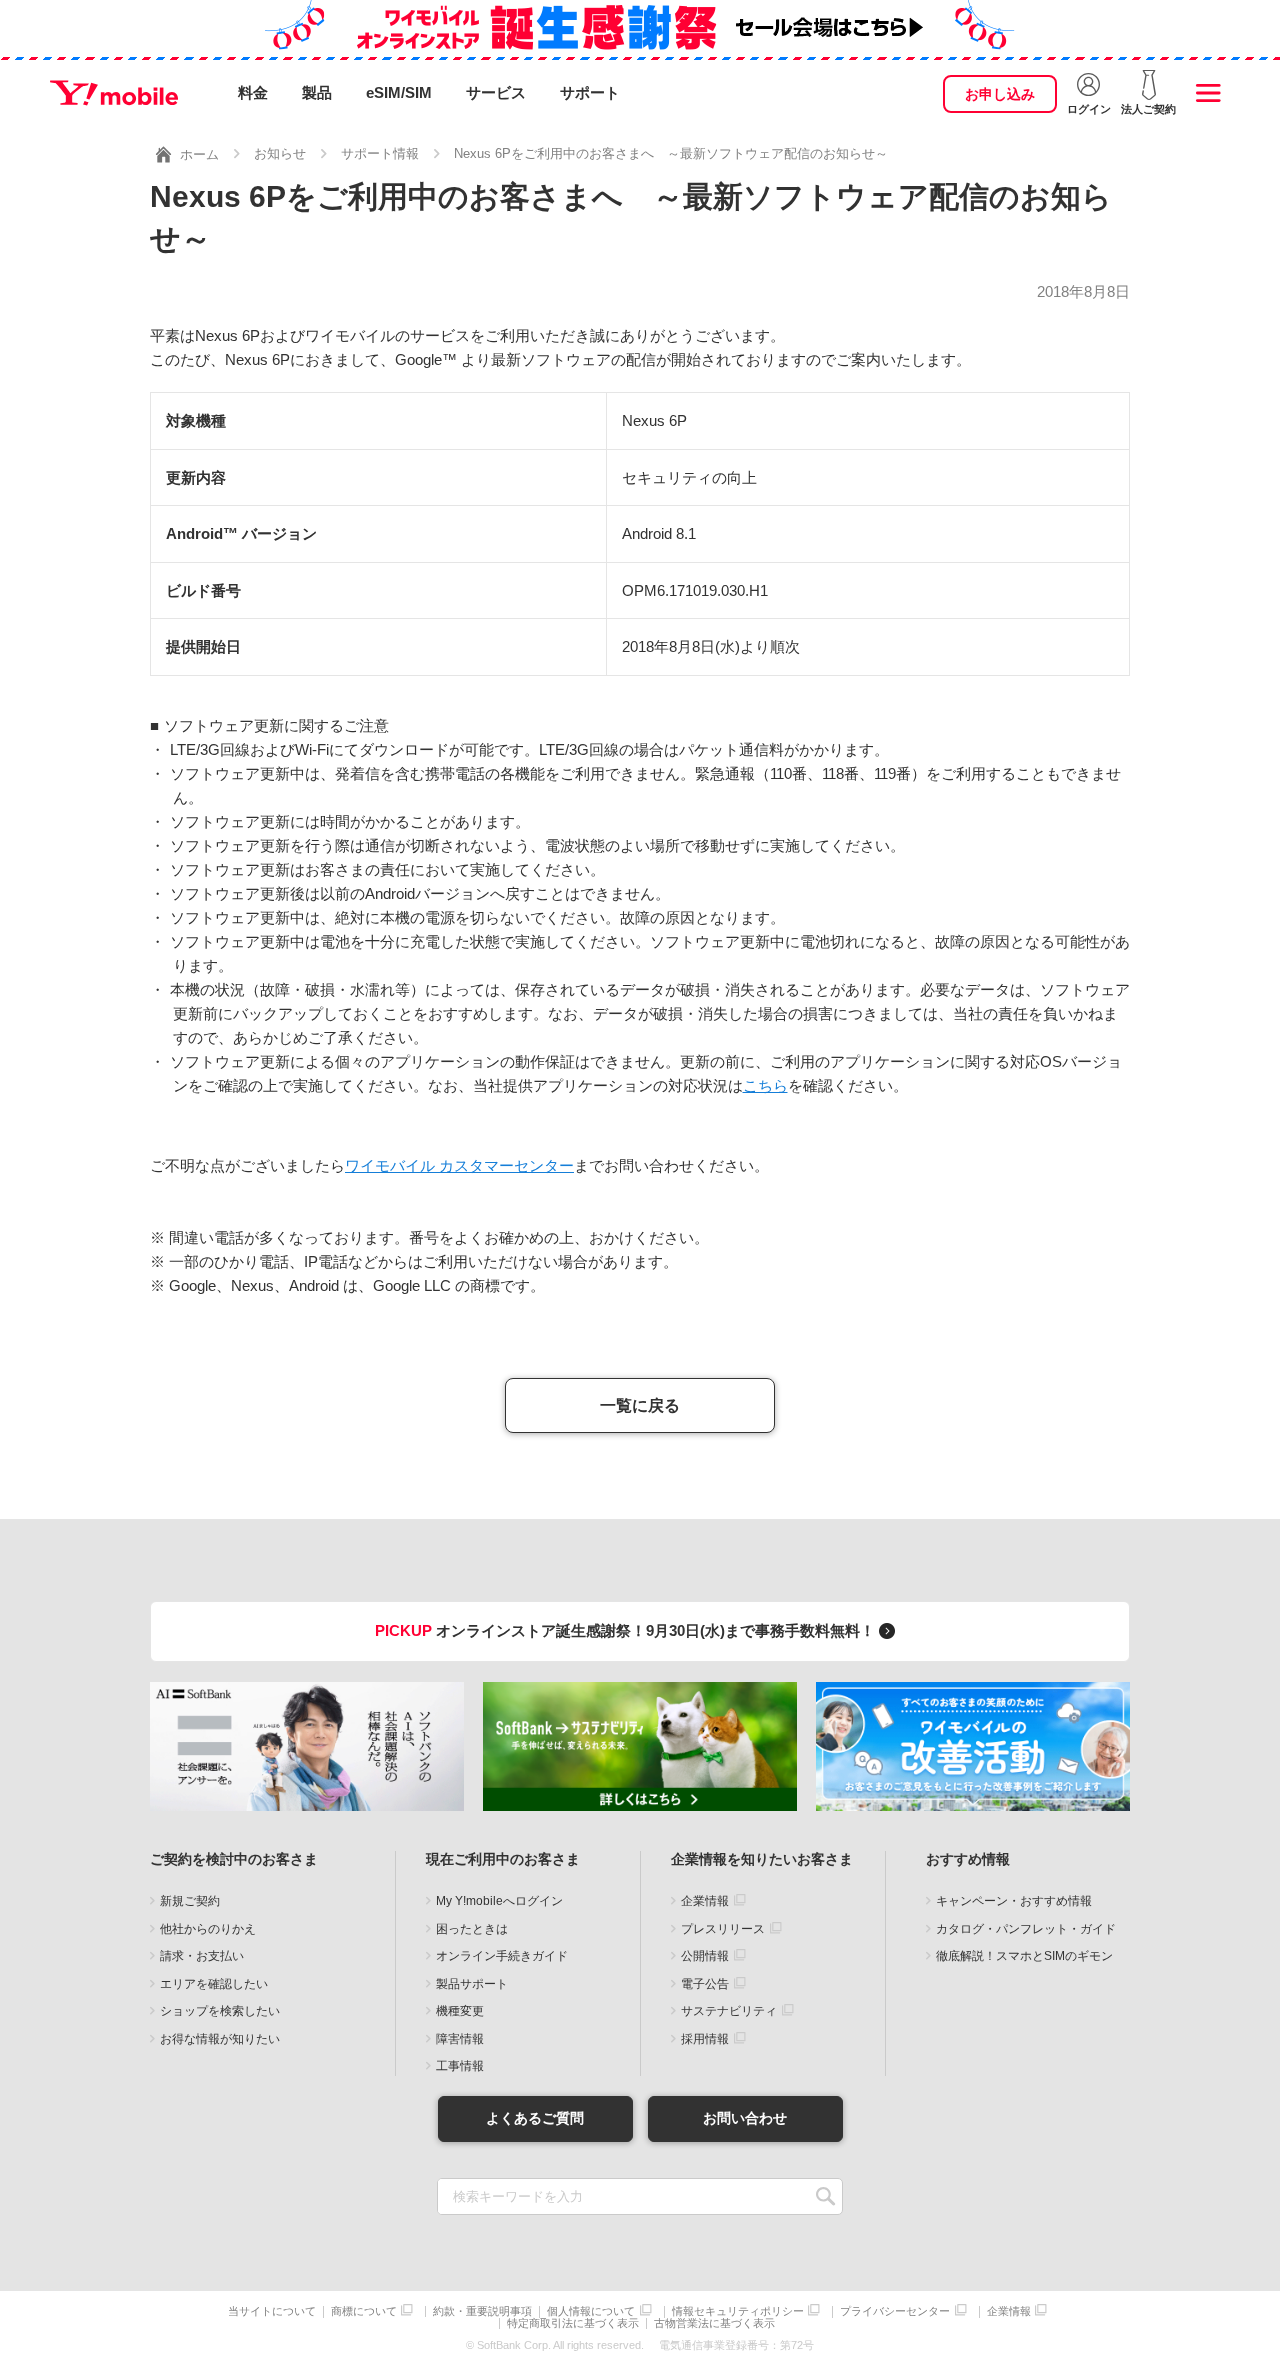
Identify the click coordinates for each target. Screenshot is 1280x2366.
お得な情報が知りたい (220, 2039)
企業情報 (705, 1901)
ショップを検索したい (220, 2011)
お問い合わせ (745, 2118)
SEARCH (825, 2196)
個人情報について (591, 2311)
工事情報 (460, 2066)
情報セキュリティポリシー (738, 2311)
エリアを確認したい (214, 1984)
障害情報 (460, 2039)
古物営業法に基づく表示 (714, 2323)
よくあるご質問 (535, 2118)
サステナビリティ (729, 2011)
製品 (317, 92)
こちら (765, 1085)
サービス (496, 92)
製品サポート (472, 1984)
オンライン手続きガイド (502, 1956)
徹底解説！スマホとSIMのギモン (1024, 1956)
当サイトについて (272, 2311)
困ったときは (472, 1929)
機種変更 (460, 2011)
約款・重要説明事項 (482, 2311)
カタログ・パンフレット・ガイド (1026, 1929)
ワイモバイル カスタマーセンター (459, 1165)
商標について (364, 2311)
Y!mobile (114, 93)
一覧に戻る (640, 1405)
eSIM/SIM (399, 92)
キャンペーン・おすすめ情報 (1014, 1901)
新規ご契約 (190, 1901)
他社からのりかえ (208, 1929)
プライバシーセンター (895, 2311)
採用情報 (705, 2039)
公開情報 (705, 1956)
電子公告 (705, 1984)
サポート (590, 92)
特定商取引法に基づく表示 (573, 2323)
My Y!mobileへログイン (499, 1901)
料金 (253, 92)
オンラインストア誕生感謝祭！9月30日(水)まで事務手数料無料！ (627, 1630)
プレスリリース (723, 1929)
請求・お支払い (202, 1956)
